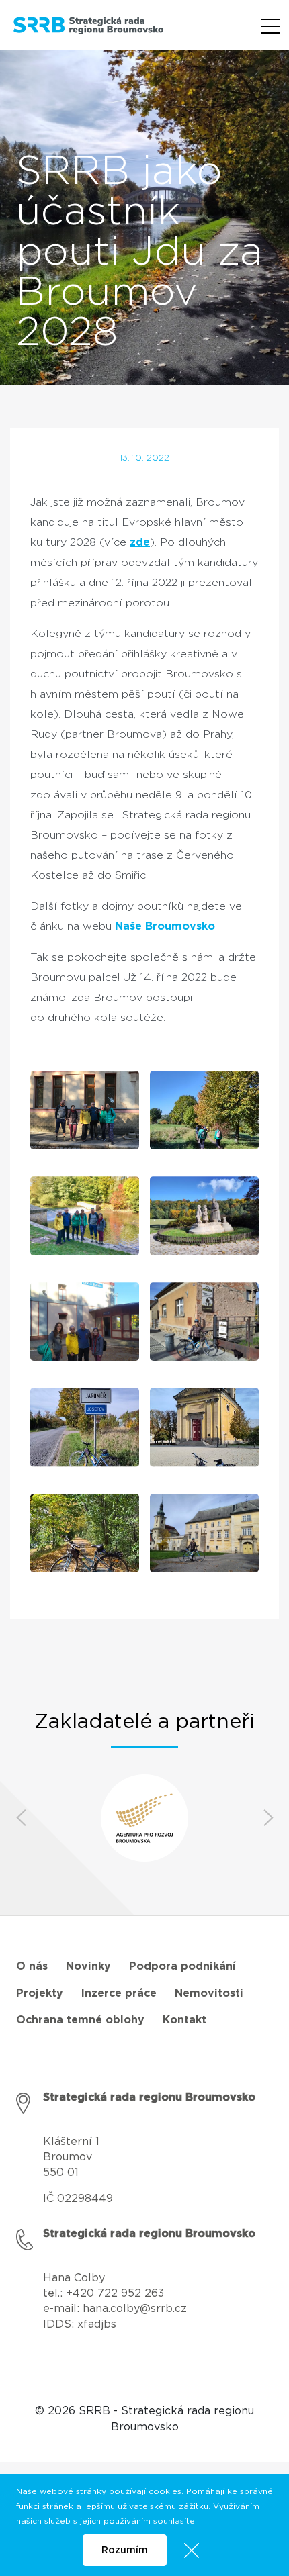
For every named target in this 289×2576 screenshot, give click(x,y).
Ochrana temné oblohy (80, 2020)
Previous (21, 1818)
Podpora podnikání (182, 1966)
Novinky (88, 1966)
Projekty (40, 1993)
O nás (32, 1966)
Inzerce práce (119, 1993)
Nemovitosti (209, 1993)
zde (140, 542)
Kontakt (184, 2020)
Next (268, 1818)
